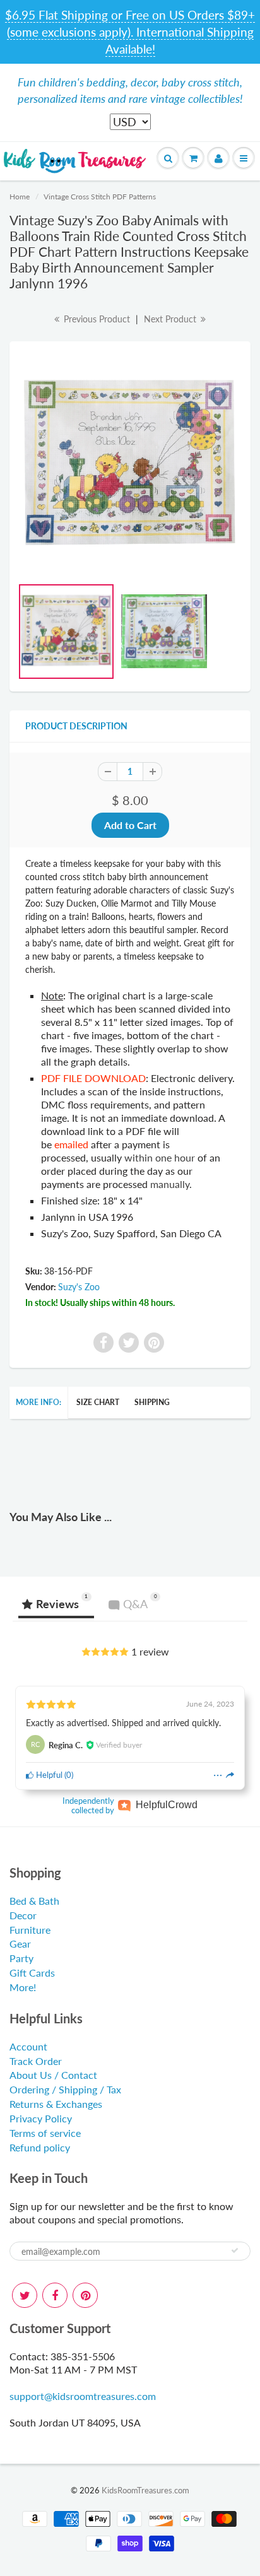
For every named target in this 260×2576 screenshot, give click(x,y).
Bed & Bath (34, 1901)
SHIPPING (152, 1402)
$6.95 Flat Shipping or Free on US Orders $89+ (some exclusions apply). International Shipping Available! (130, 32)
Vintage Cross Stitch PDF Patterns (100, 197)
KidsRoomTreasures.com (145, 2490)
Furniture (30, 1930)
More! (23, 1987)
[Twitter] (25, 2295)
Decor (23, 1915)
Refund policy (40, 2147)
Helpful (48, 1775)
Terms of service (45, 2133)
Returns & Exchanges (56, 2104)
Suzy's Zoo (79, 1287)
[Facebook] (55, 2295)
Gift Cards (32, 1973)
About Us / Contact (53, 2075)
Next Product (171, 319)
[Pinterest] (85, 2295)
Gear (20, 1944)
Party (21, 1958)
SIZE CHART (98, 1402)
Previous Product (96, 319)
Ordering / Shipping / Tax (65, 2089)
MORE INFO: (38, 1402)
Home (20, 197)
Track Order (36, 2061)
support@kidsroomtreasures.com (83, 2396)
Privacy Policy (41, 2118)
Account (28, 2046)
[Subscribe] (235, 2250)
